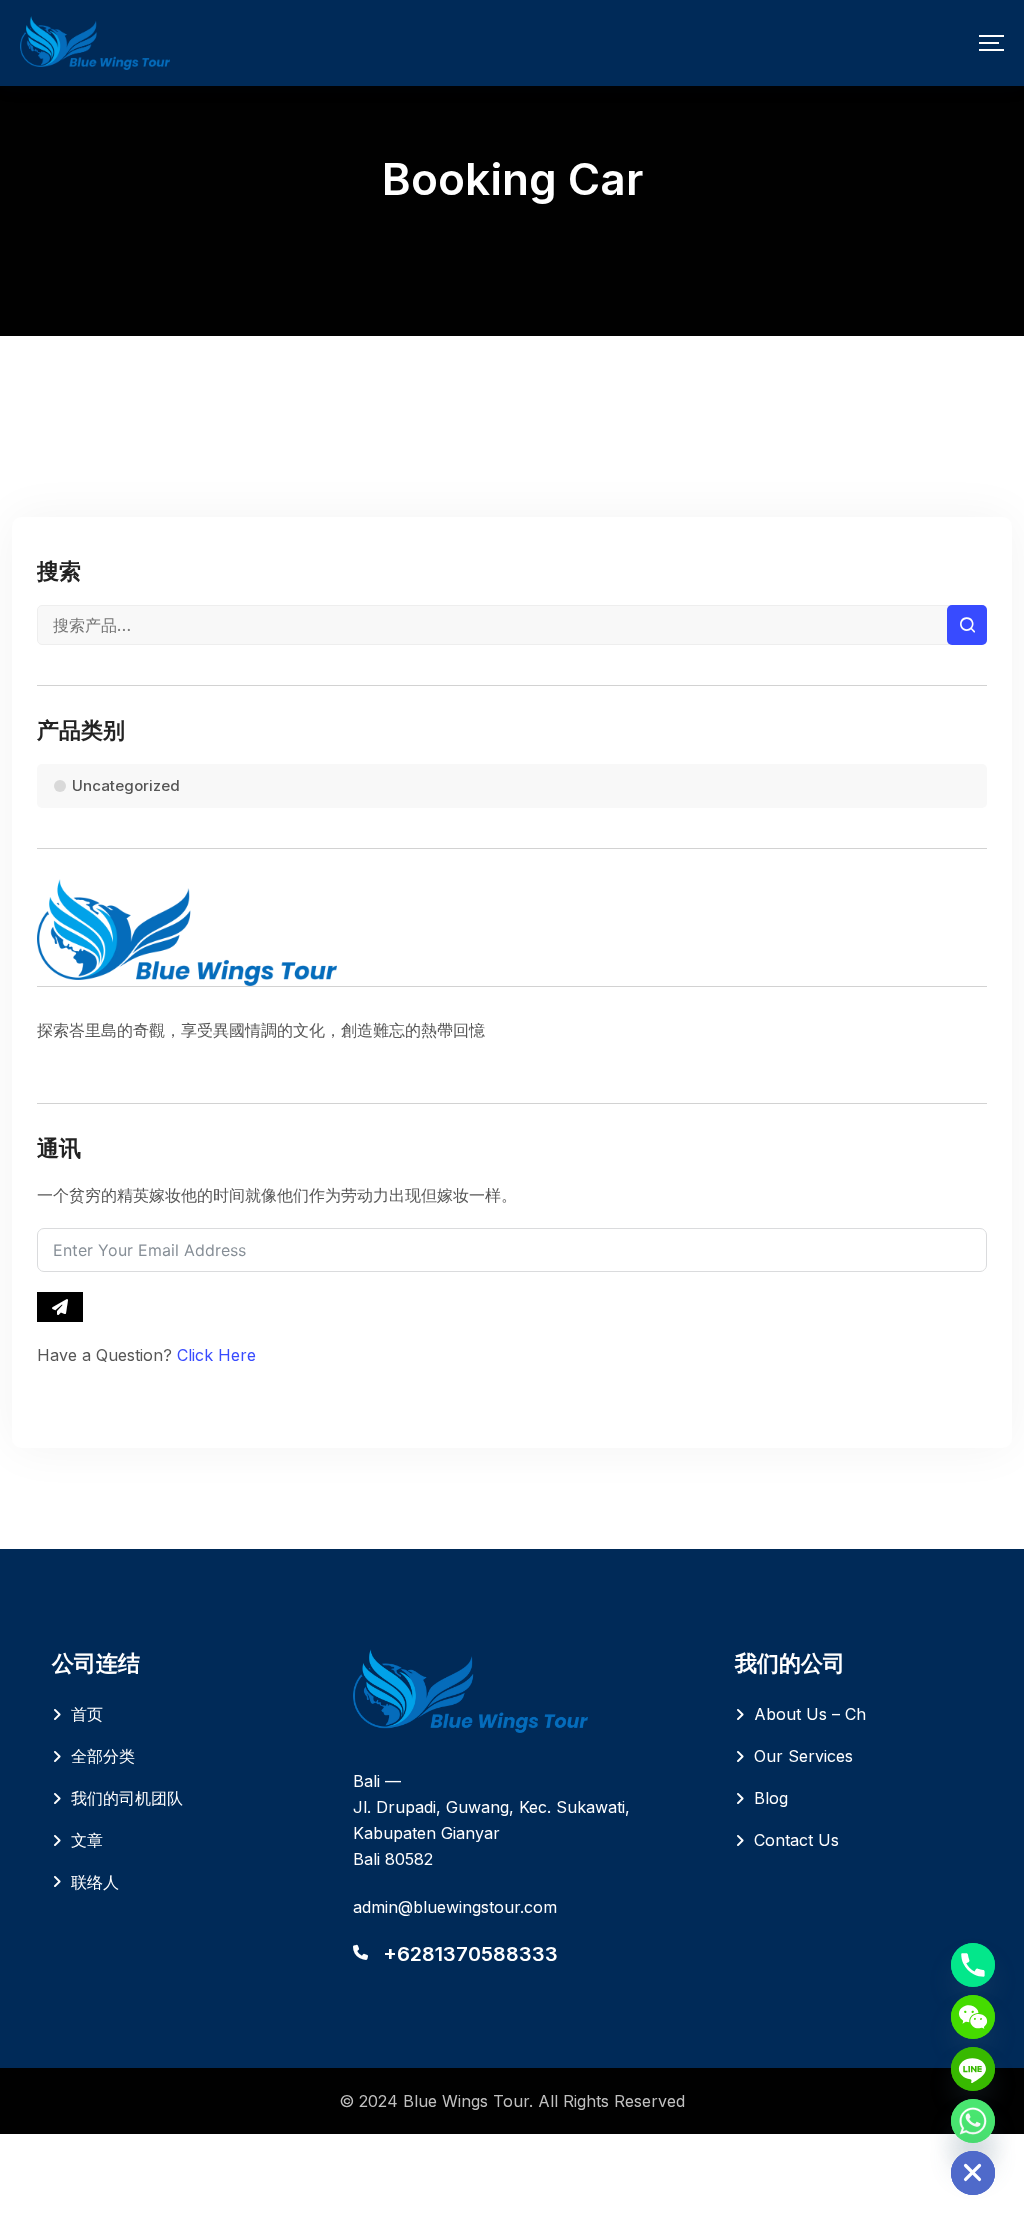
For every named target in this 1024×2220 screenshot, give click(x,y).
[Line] (973, 2069)
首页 (87, 1714)
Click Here (216, 1355)
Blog (771, 1798)
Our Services (803, 1756)
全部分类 (103, 1756)
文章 (87, 1840)
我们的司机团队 (127, 1798)
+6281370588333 (470, 1954)
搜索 (967, 625)
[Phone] (973, 1965)
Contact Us (796, 1840)
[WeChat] (973, 2017)
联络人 (95, 1882)
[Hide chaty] (973, 2173)
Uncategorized (126, 785)
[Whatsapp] (973, 2121)
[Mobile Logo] (95, 43)
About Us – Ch (810, 1714)
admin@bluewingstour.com (455, 1907)
